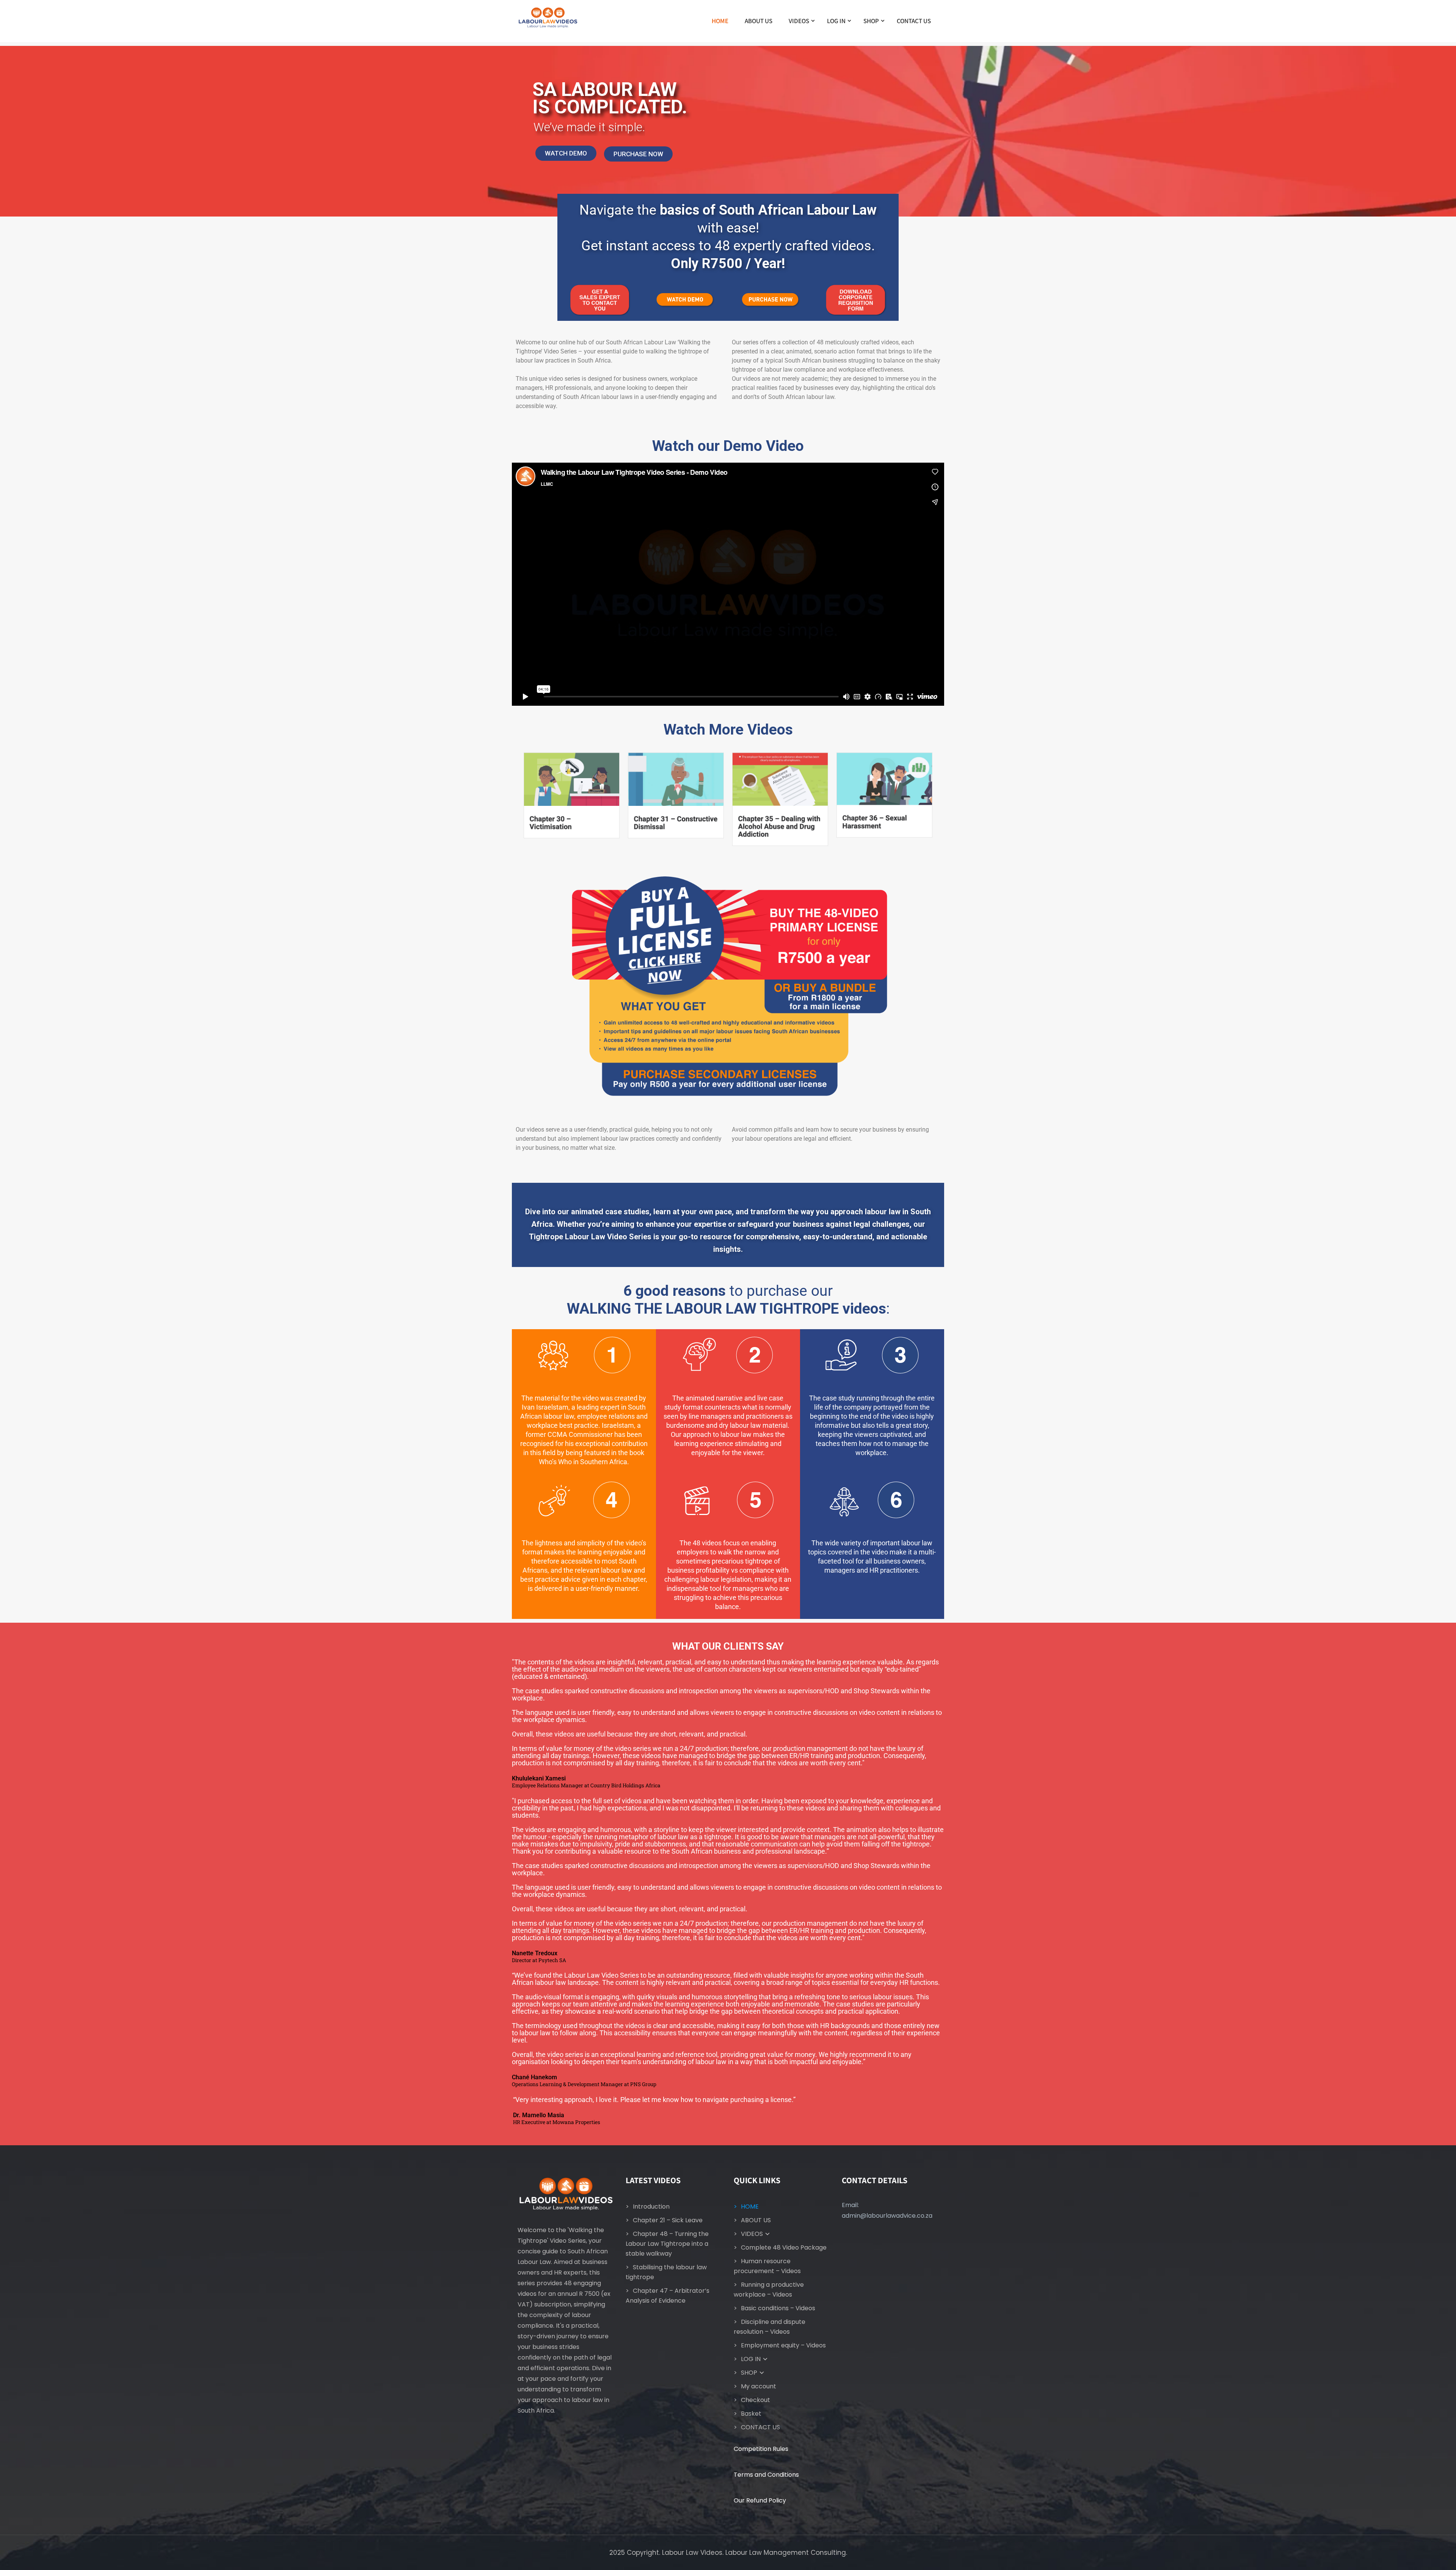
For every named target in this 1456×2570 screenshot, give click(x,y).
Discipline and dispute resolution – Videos (770, 2327)
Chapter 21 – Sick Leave (668, 2220)
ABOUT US (759, 21)
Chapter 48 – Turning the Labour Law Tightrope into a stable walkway (667, 2244)
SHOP (871, 21)
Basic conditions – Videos (778, 2308)
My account (759, 2386)
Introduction (651, 2207)
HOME (720, 21)
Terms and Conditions (766, 2475)
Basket (751, 2414)
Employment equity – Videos (783, 2345)
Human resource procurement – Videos (767, 2266)
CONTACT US (914, 21)
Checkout (755, 2400)
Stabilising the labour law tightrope (666, 2272)
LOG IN (836, 21)
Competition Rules (761, 2449)
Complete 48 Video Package (784, 2247)
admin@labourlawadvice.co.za (887, 2216)
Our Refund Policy (760, 2500)
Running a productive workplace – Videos (769, 2290)
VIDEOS (799, 21)
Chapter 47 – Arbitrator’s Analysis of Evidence (668, 2296)
